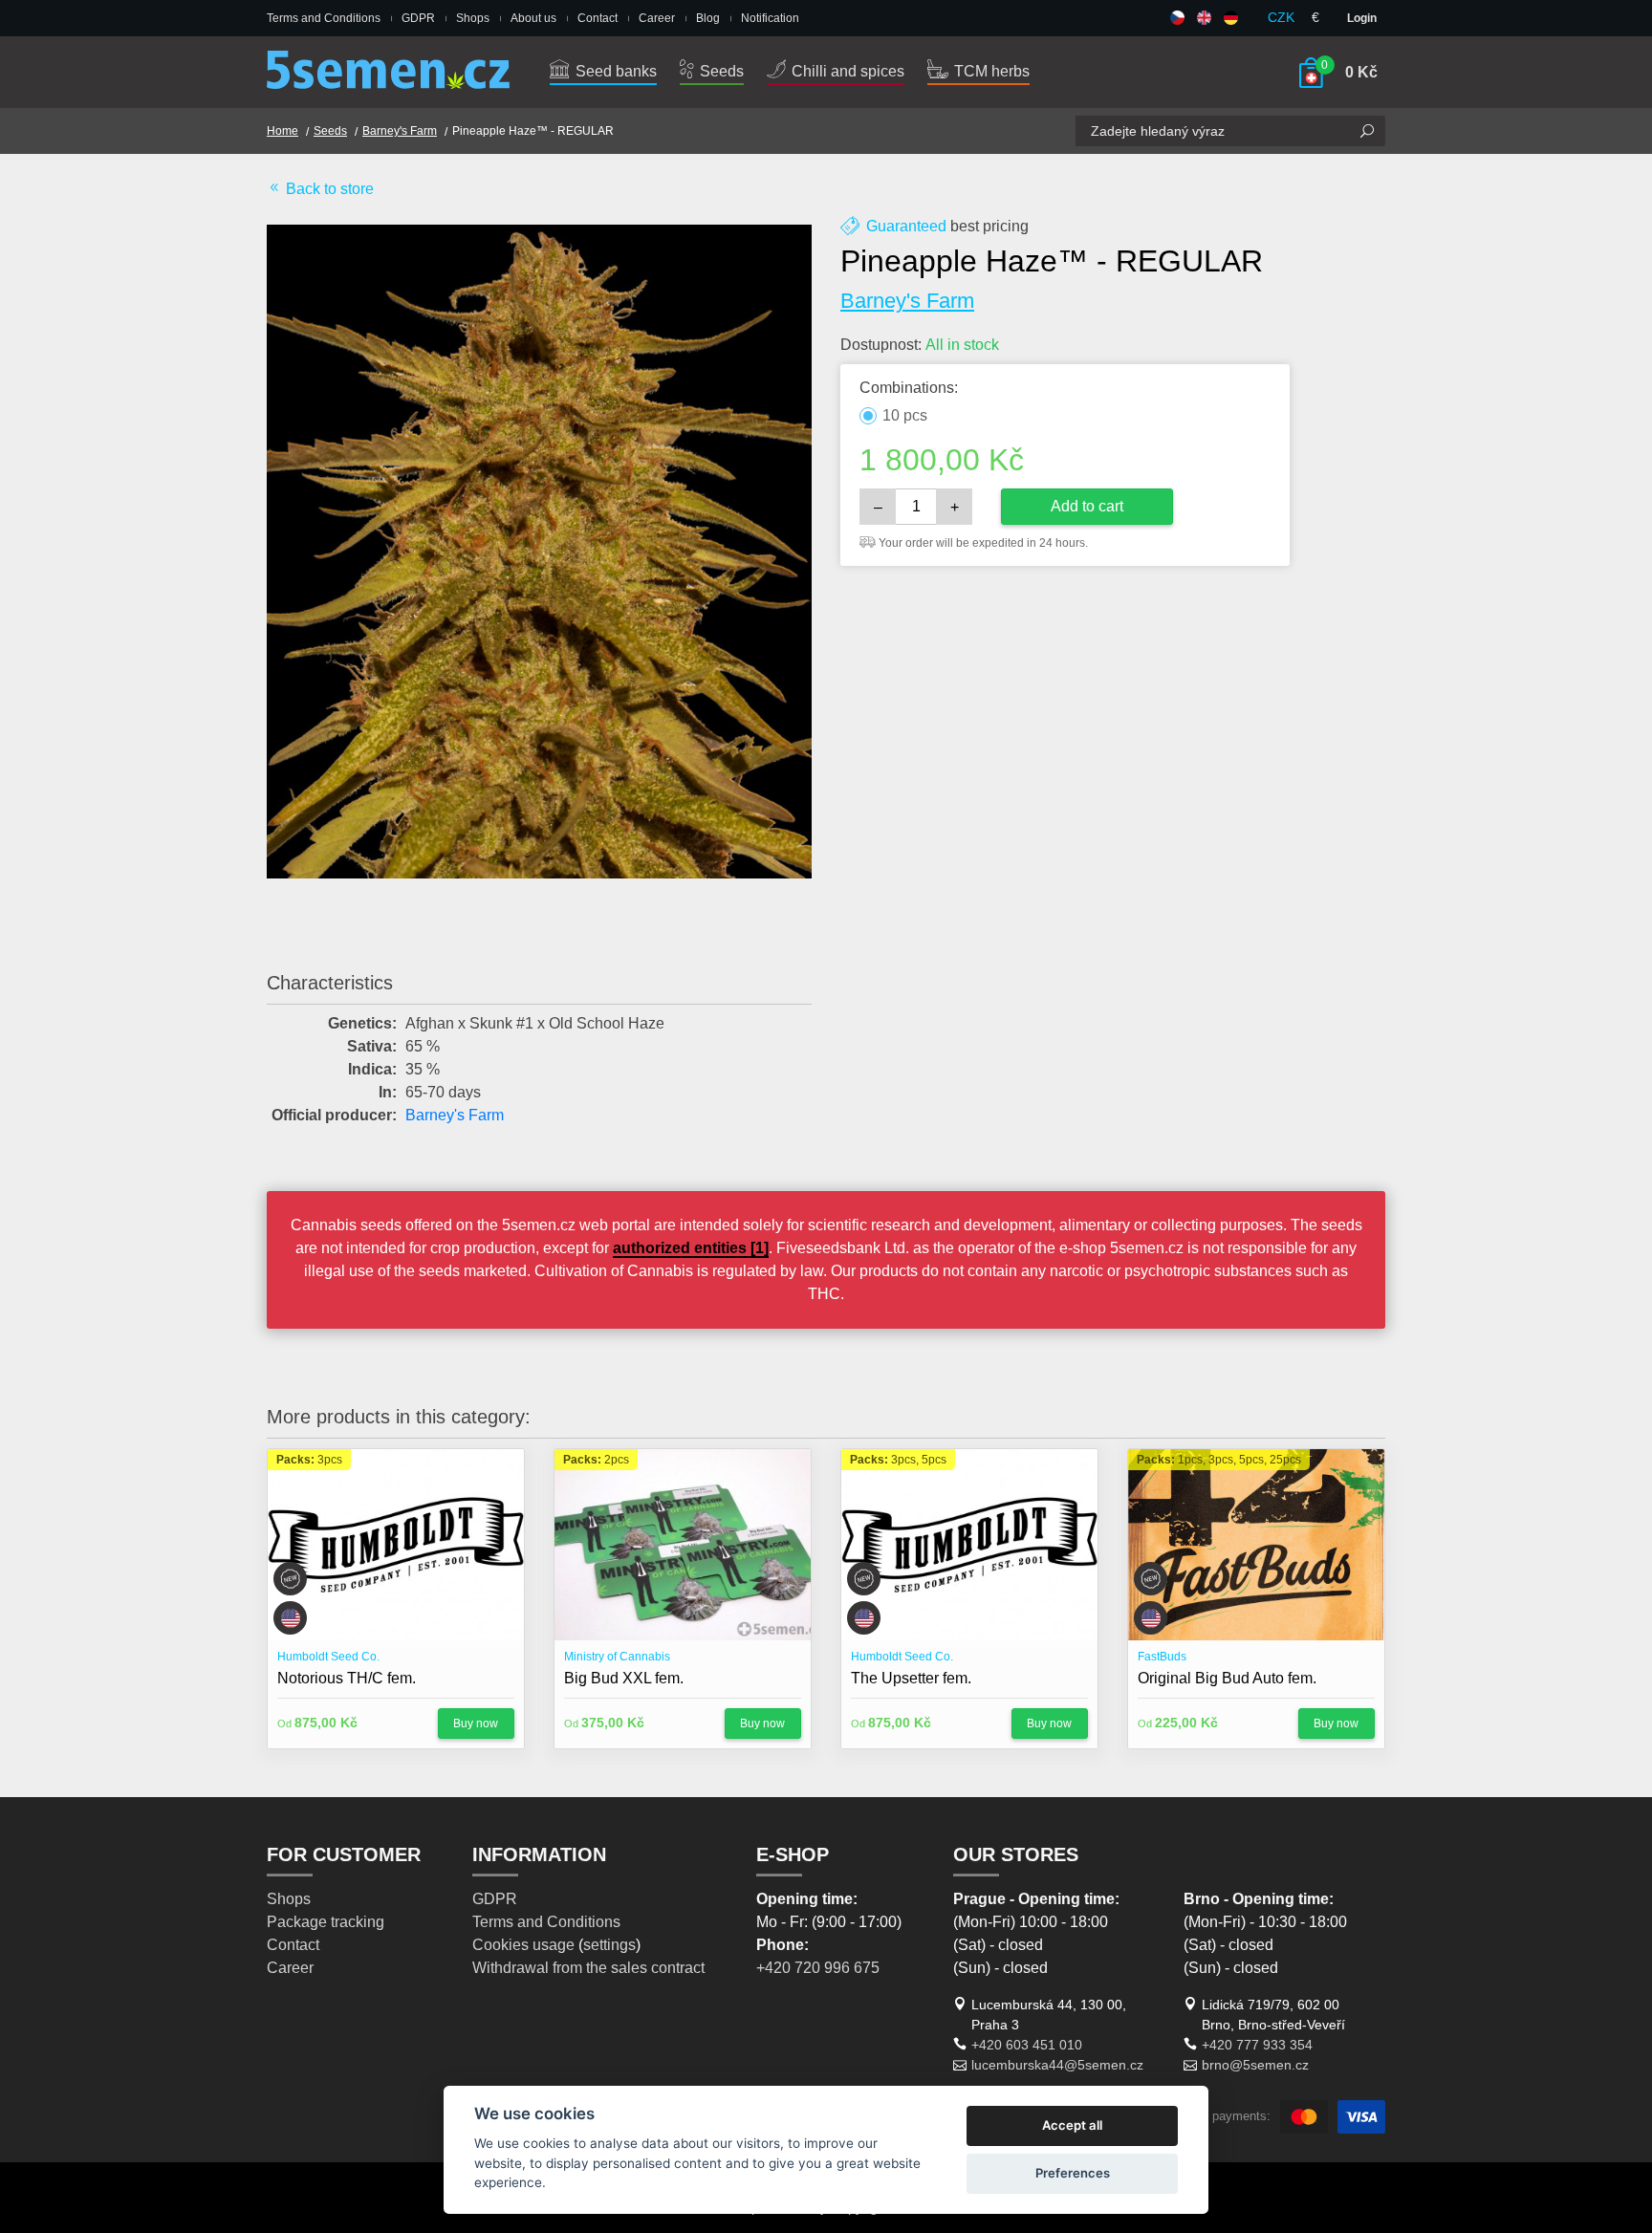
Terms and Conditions (324, 18)
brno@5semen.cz (1255, 2065)
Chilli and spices (846, 71)
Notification (770, 18)
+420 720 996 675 (818, 1968)
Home (283, 131)
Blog (708, 18)
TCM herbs (990, 71)
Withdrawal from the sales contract (588, 1968)
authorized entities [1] (691, 1248)
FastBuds (1162, 1657)
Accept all (1072, 2125)
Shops (473, 18)
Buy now (476, 1724)
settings (609, 1945)
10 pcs (905, 415)
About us (533, 18)
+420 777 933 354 (1257, 2045)
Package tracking (326, 1922)
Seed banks (614, 71)
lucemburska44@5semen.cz (1057, 2065)
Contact (598, 18)
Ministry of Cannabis (617, 1657)
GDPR (418, 18)
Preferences (1073, 2173)
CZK (1281, 17)
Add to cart (1087, 506)
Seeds (720, 71)
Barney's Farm (400, 131)
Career (657, 18)
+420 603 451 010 (1027, 2045)
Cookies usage (523, 1945)
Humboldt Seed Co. (328, 1657)
